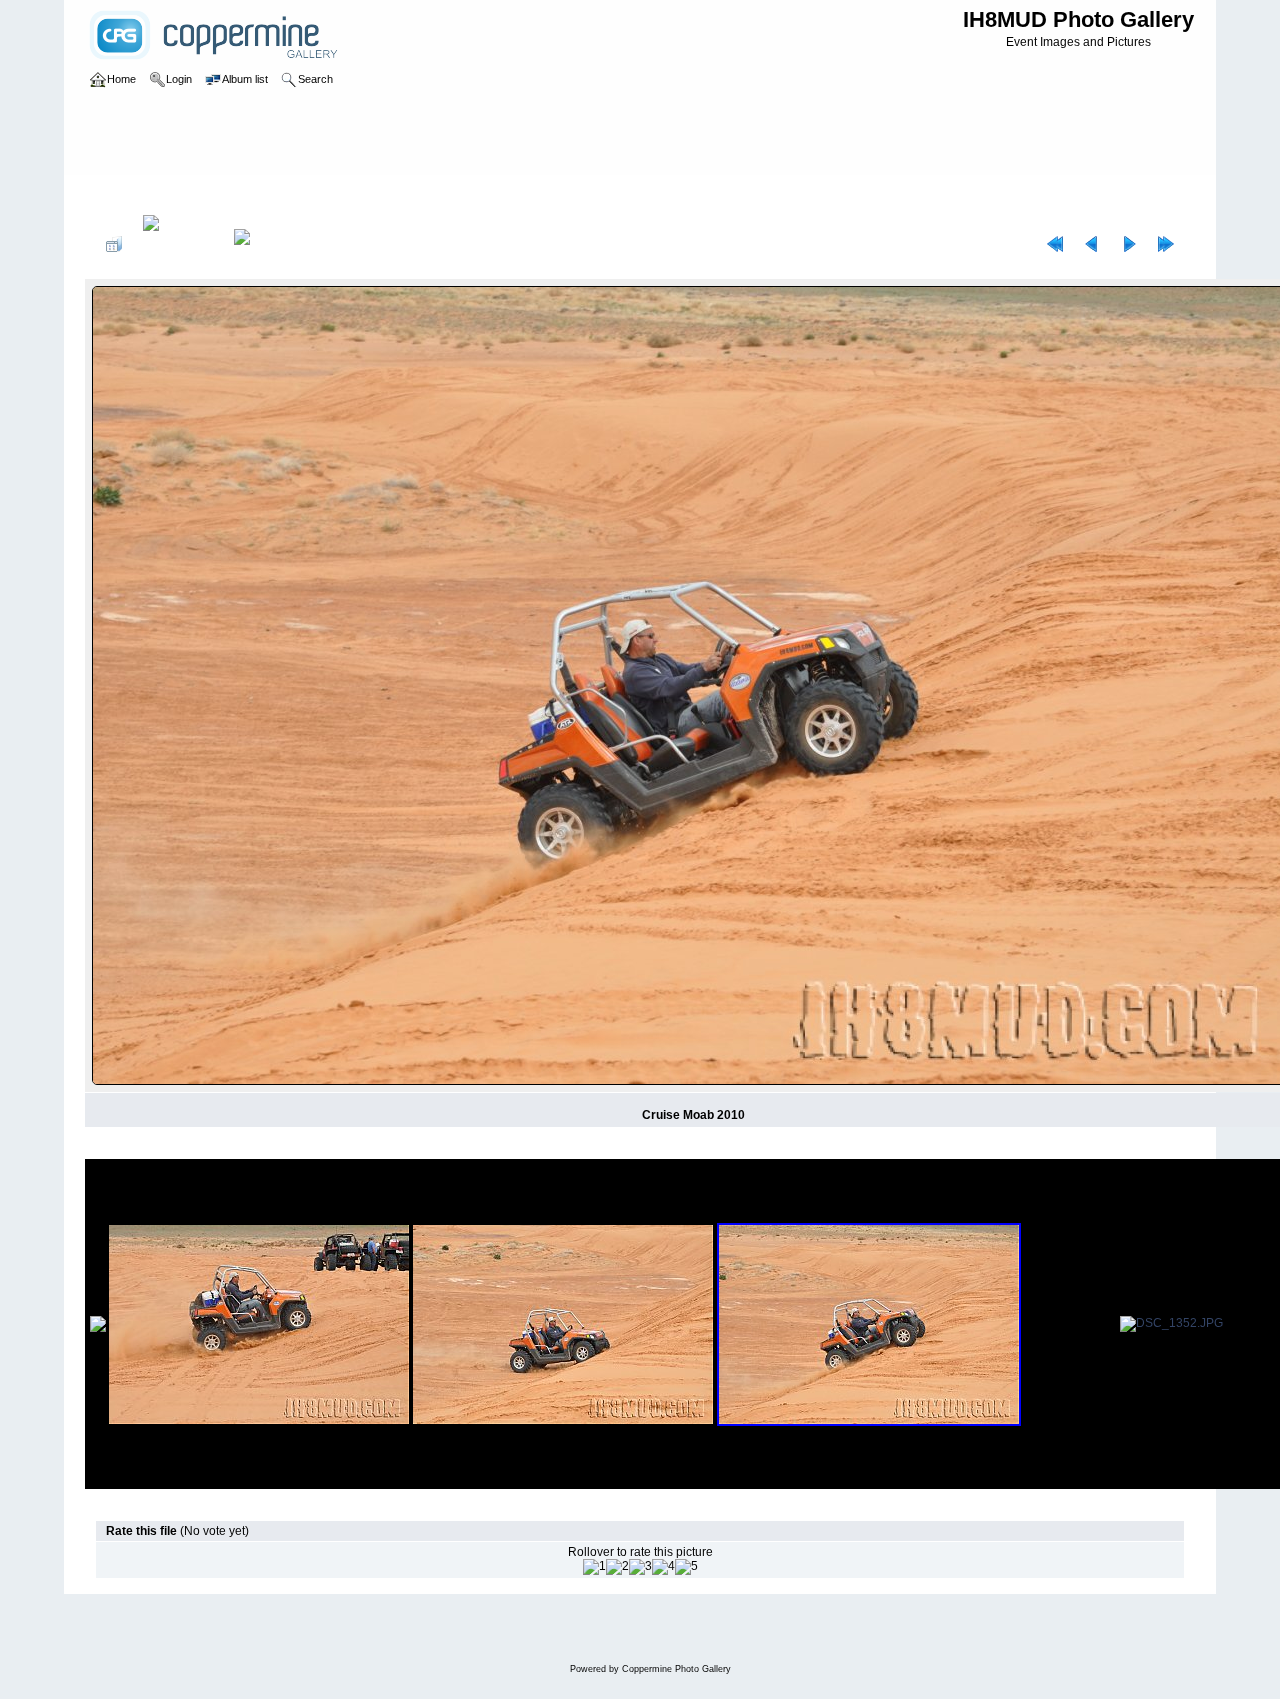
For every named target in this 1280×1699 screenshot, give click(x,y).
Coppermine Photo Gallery (676, 1669)
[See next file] (1129, 244)
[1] (594, 1567)
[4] (663, 1567)
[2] (617, 1567)
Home (132, 194)
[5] (686, 1567)
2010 (176, 194)
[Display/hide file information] (178, 244)
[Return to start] (1055, 244)
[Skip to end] (1166, 244)
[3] (640, 1567)
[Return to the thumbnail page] (114, 244)
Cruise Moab (238, 194)
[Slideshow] (263, 244)
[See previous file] (1092, 244)
